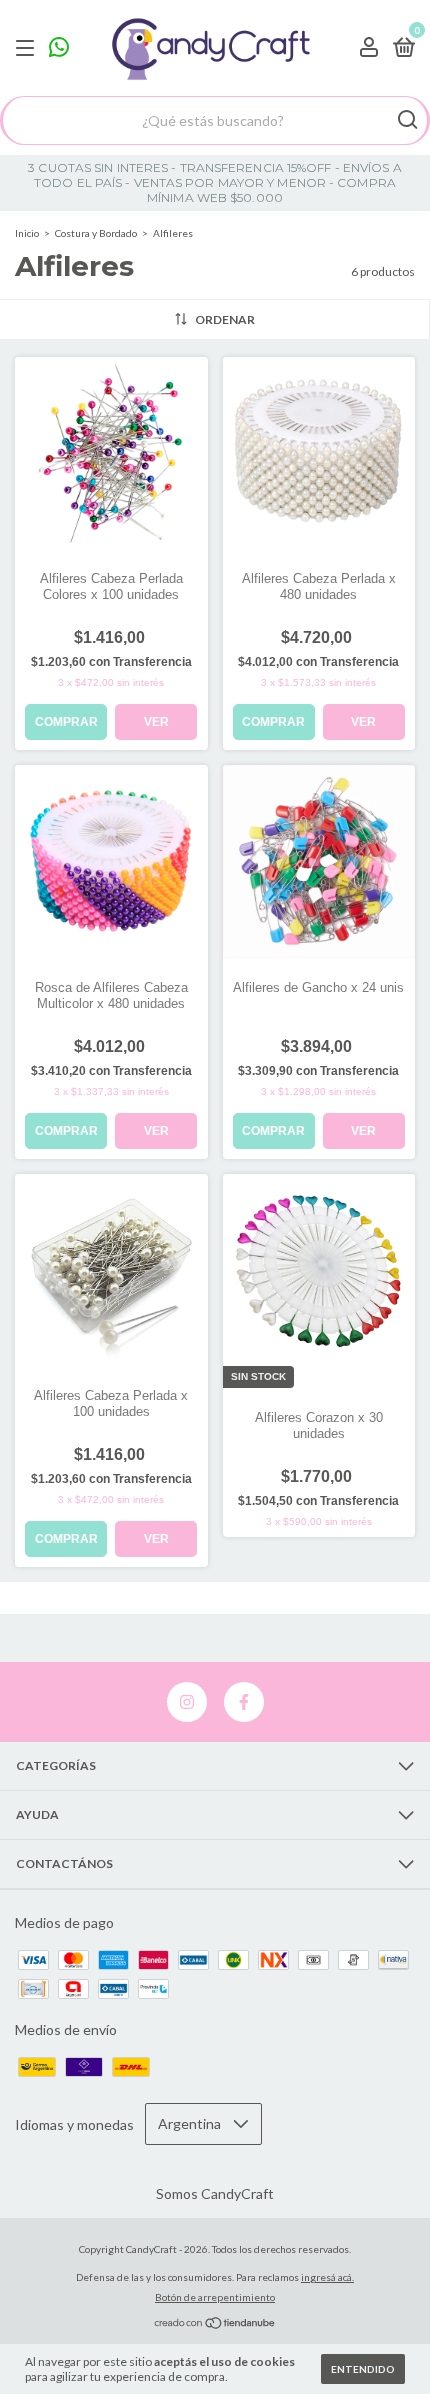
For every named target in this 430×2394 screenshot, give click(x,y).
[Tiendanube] (215, 2324)
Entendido (363, 2369)
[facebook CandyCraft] (244, 1702)
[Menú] (28, 48)
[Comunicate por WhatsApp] (59, 49)
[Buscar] (406, 120)
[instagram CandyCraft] (187, 1702)
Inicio (27, 233)
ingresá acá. (327, 2277)
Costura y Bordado (96, 233)
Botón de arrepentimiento (215, 2297)
